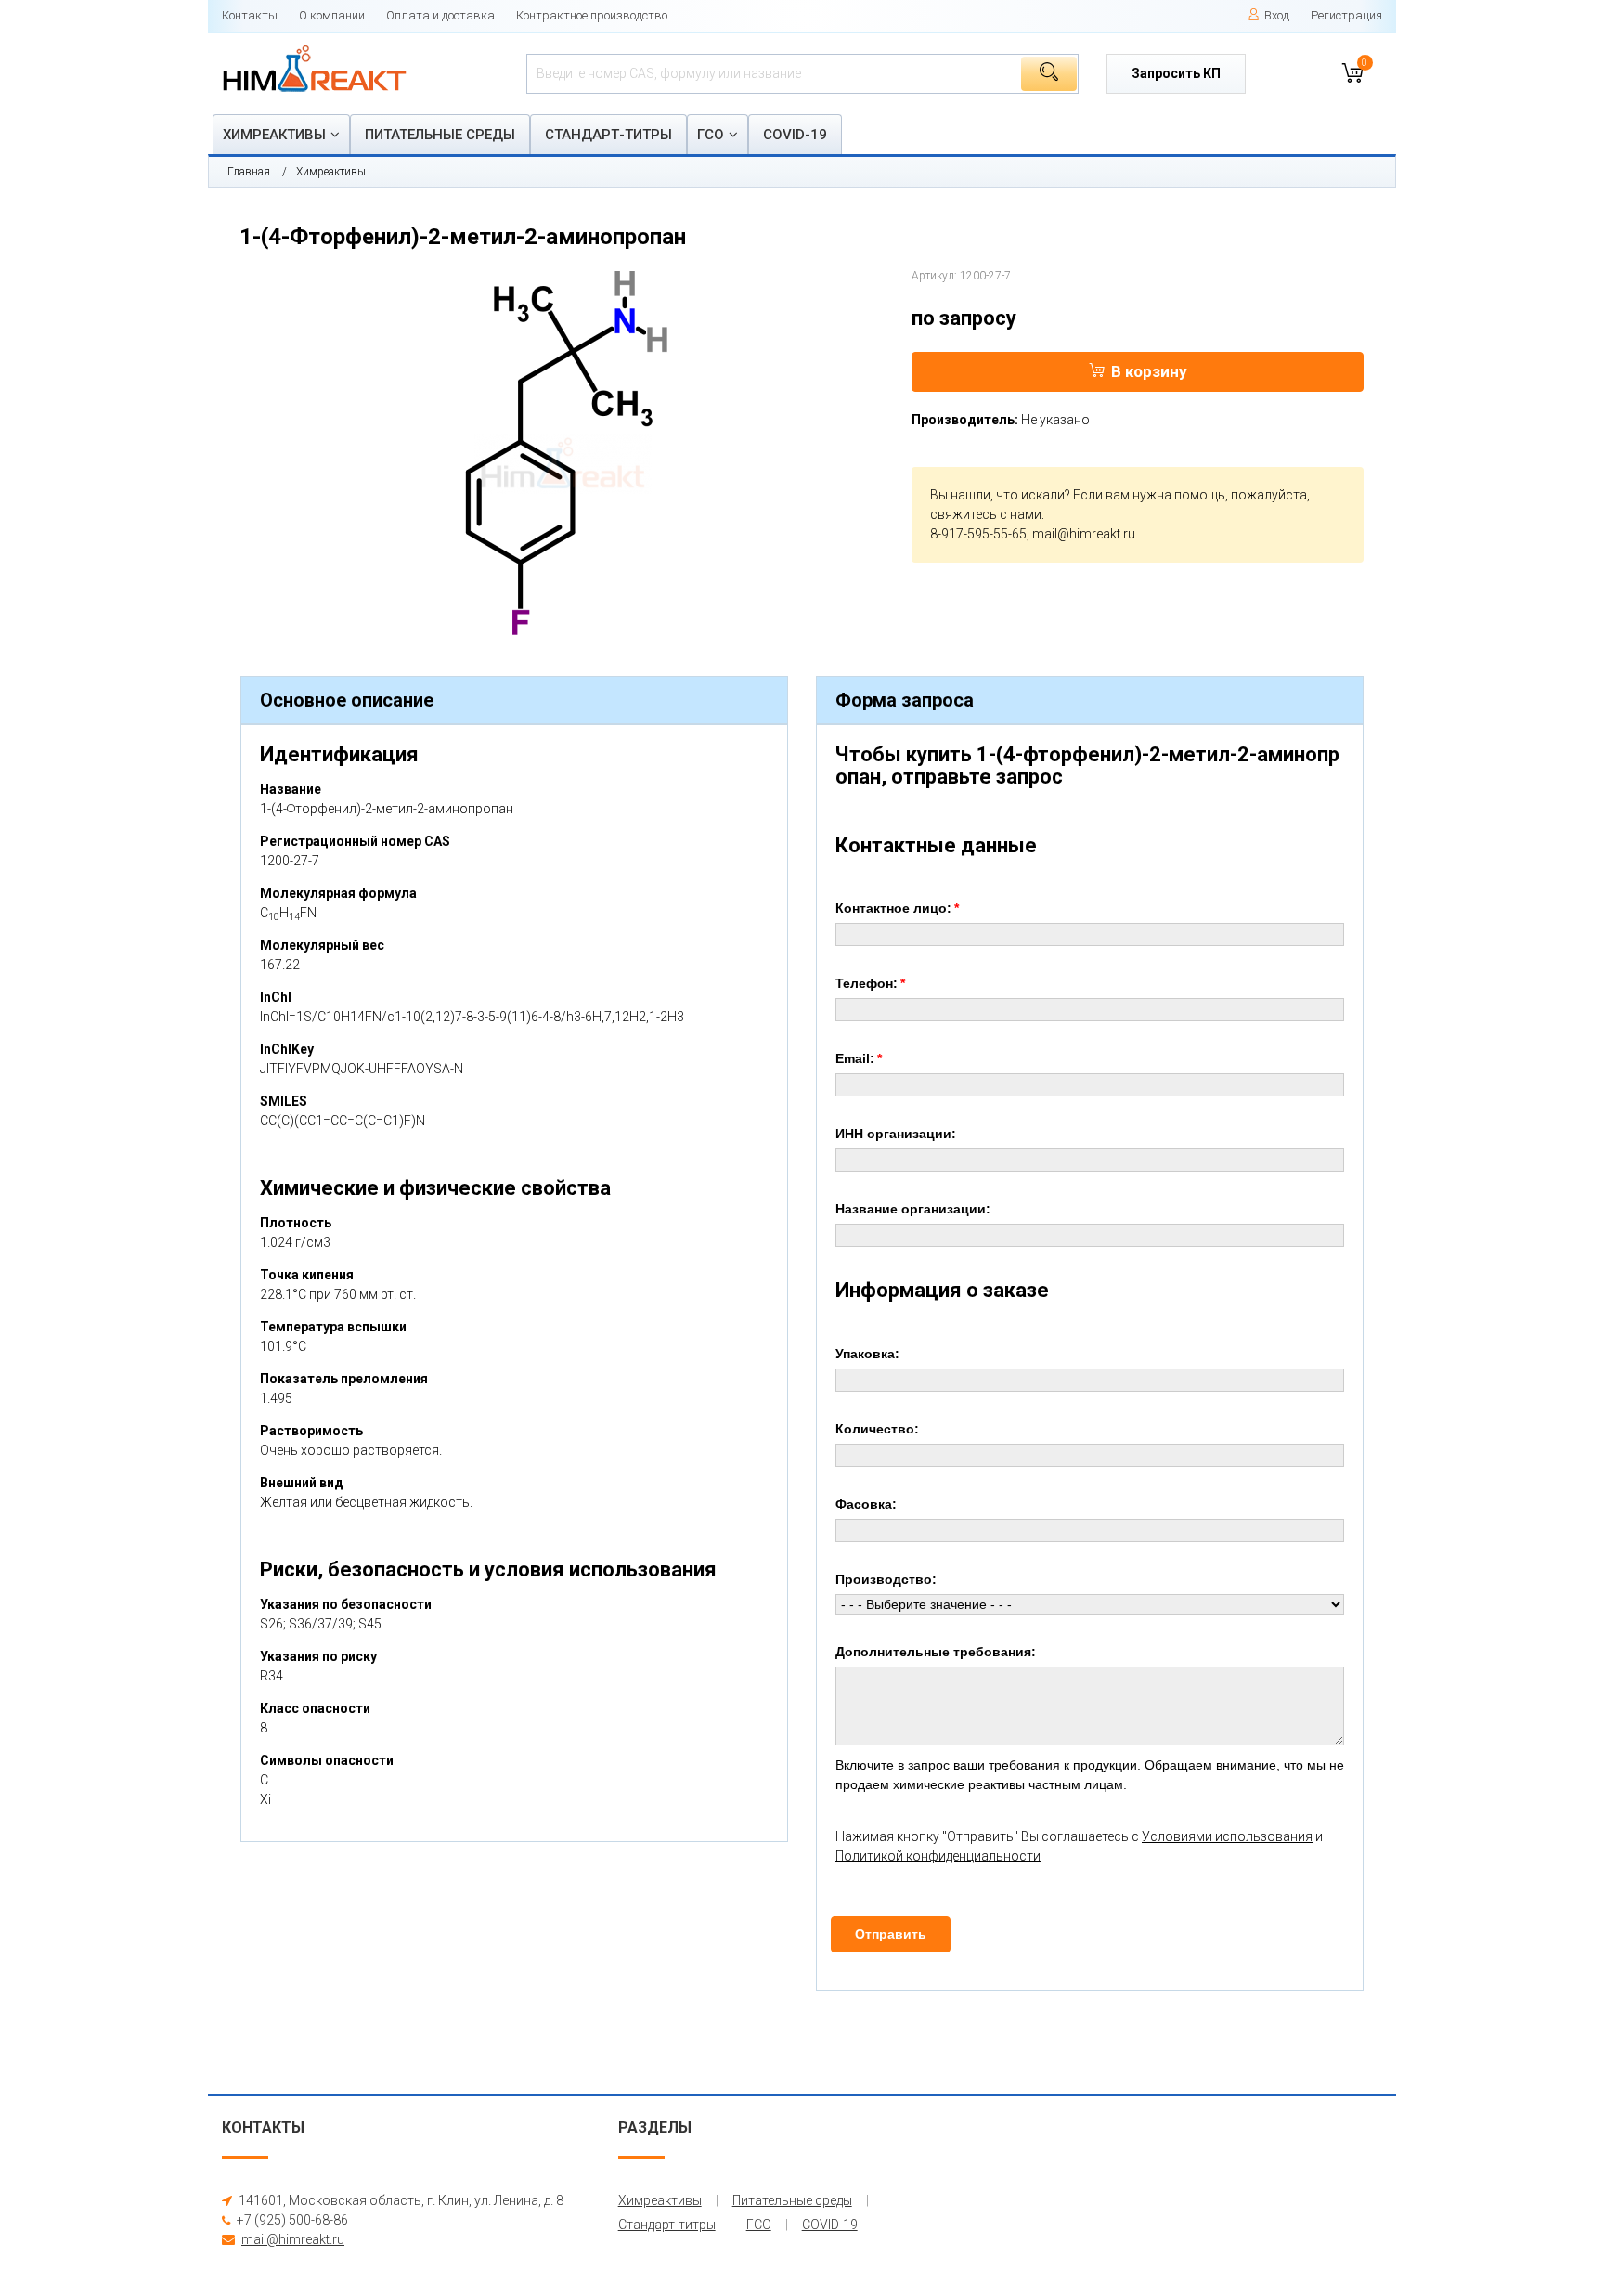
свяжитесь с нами (986, 514)
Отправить (891, 1934)
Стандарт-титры (608, 135)
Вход (1277, 15)
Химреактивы (274, 135)
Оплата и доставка (440, 15)
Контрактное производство (592, 15)
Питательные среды (440, 135)
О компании (332, 15)
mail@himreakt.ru (1084, 534)
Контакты (250, 15)
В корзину (1149, 371)
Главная (249, 172)
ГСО (711, 135)
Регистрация (1346, 15)
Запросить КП (1176, 73)
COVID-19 (795, 135)
